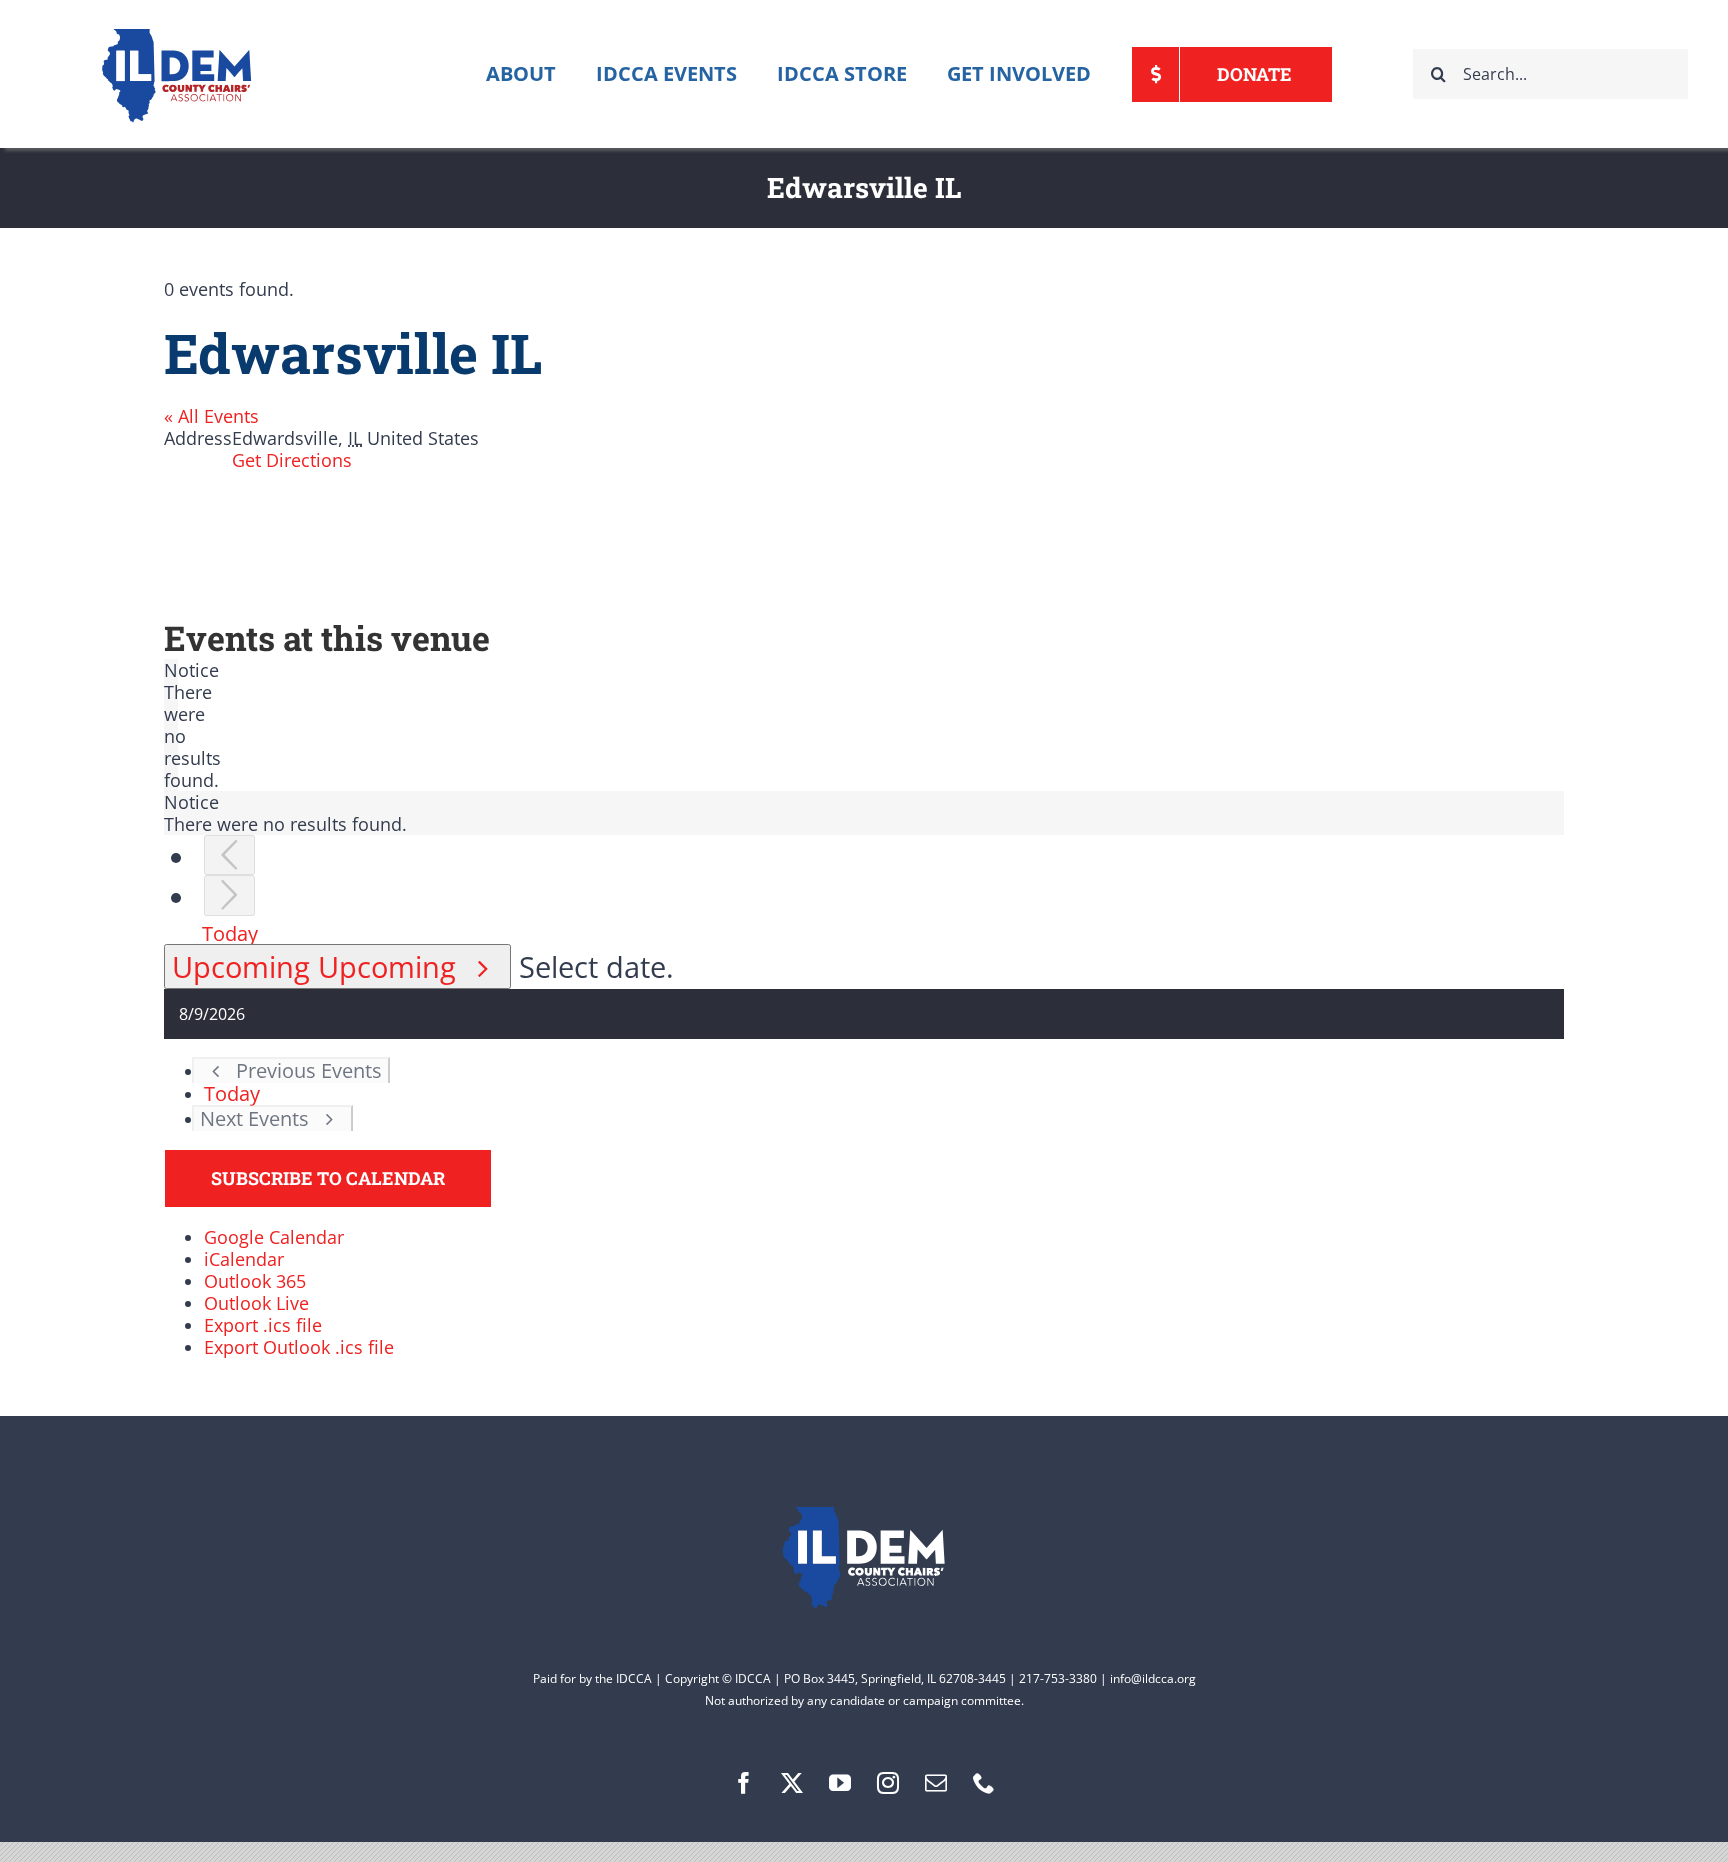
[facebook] (744, 1783)
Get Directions (292, 460)
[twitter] (792, 1783)
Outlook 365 (255, 1281)
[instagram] (888, 1783)
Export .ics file (263, 1325)
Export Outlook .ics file (299, 1347)
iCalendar (244, 1259)
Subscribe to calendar (328, 1178)
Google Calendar (274, 1237)
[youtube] (840, 1783)
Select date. (596, 966)
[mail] (936, 1783)
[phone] (984, 1783)
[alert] (171, 725)
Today (230, 933)
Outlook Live (256, 1303)
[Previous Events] (229, 855)
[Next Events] (229, 895)
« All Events (211, 416)
